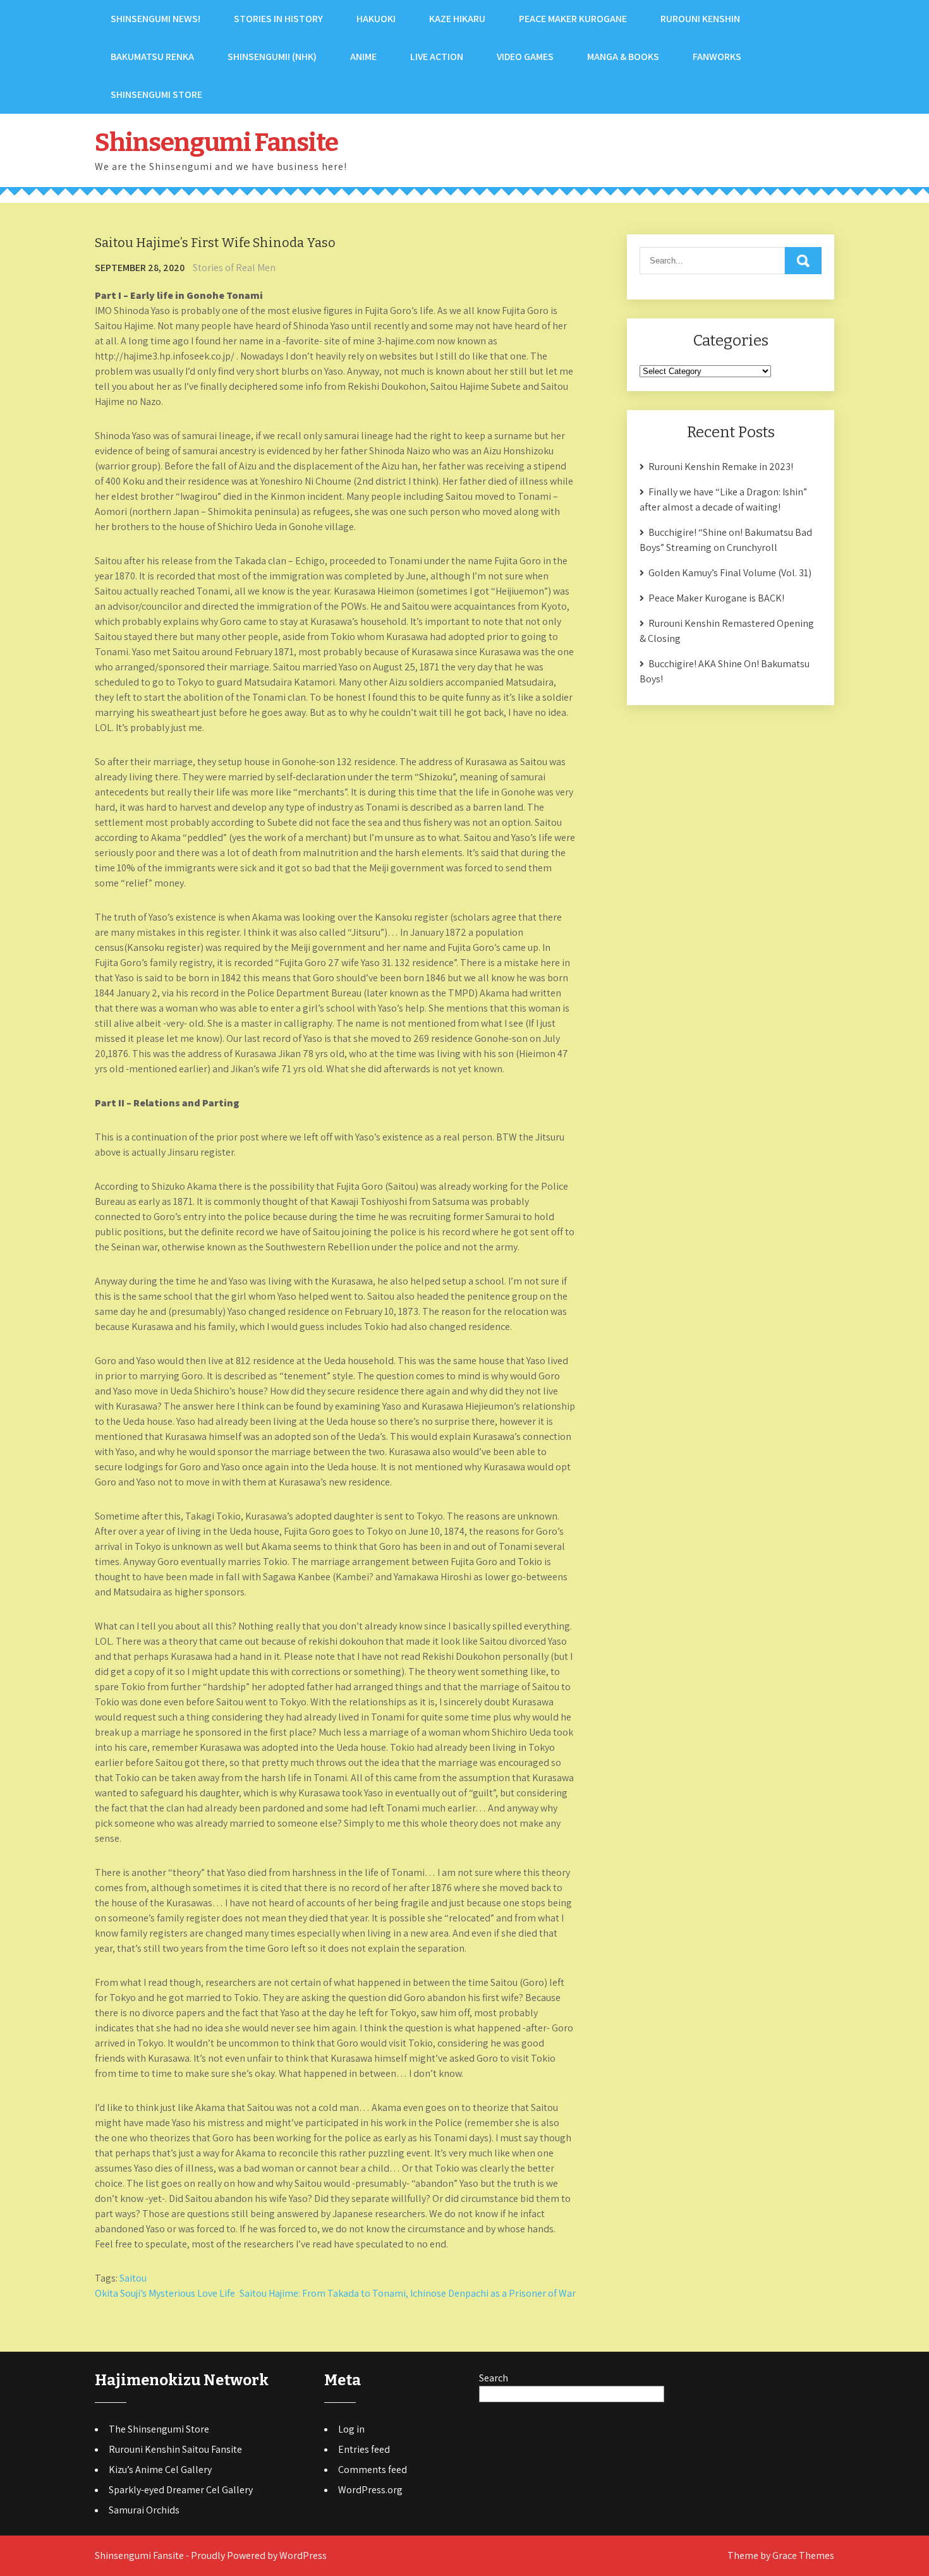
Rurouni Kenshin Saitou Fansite (175, 2449)
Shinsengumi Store (156, 94)
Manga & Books (623, 57)
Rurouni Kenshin (700, 19)
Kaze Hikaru (457, 19)
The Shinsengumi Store (159, 2429)
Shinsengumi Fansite (216, 143)
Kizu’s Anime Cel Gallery (160, 2470)
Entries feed (364, 2449)
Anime (363, 57)
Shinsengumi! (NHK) (272, 57)
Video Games (525, 57)
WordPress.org (370, 2490)
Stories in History (278, 19)
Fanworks (717, 57)
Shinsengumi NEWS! (155, 19)
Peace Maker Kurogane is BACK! (716, 598)
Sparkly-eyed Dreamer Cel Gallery (181, 2490)
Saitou (133, 2278)
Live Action (437, 57)
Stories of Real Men (234, 268)
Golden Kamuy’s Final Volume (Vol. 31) (730, 573)
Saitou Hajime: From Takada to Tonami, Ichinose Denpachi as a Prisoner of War (408, 2293)
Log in (351, 2429)
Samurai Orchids (144, 2510)
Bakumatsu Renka (152, 57)
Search (494, 2378)
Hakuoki (376, 19)
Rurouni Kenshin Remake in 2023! (721, 467)
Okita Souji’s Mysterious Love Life (165, 2293)
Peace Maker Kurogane (573, 19)
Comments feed (373, 2470)
